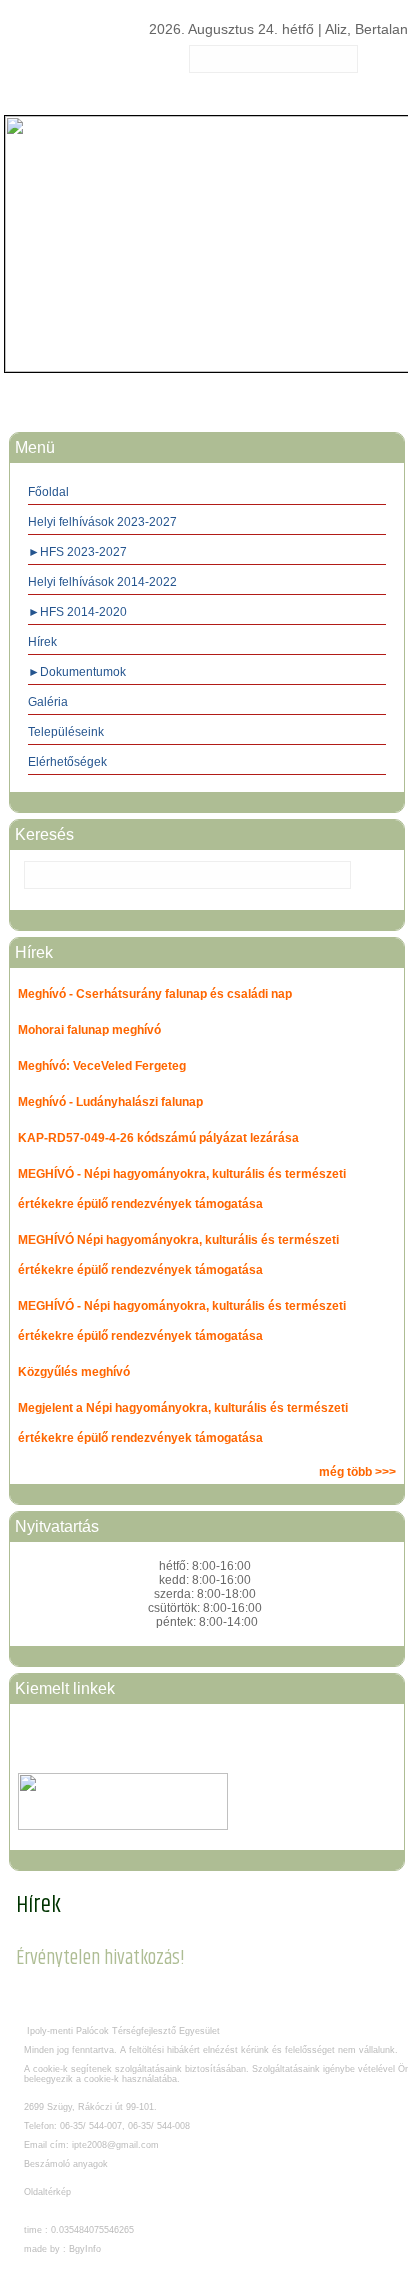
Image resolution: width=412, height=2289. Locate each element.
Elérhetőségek (67, 762)
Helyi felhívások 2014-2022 (102, 582)
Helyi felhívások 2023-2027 (102, 522)
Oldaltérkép (47, 2192)
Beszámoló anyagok (66, 2164)
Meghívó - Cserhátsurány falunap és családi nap (155, 994)
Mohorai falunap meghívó (89, 1030)
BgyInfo (85, 2249)
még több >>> (357, 1472)
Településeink (66, 732)
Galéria (48, 702)
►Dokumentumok (77, 672)
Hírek (42, 642)
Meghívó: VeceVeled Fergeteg (102, 1066)
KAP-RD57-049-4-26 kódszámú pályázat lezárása (158, 1138)
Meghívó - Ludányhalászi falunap (110, 1102)
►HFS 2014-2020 (77, 612)
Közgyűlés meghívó (74, 1372)
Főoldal (48, 492)
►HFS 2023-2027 (77, 552)
